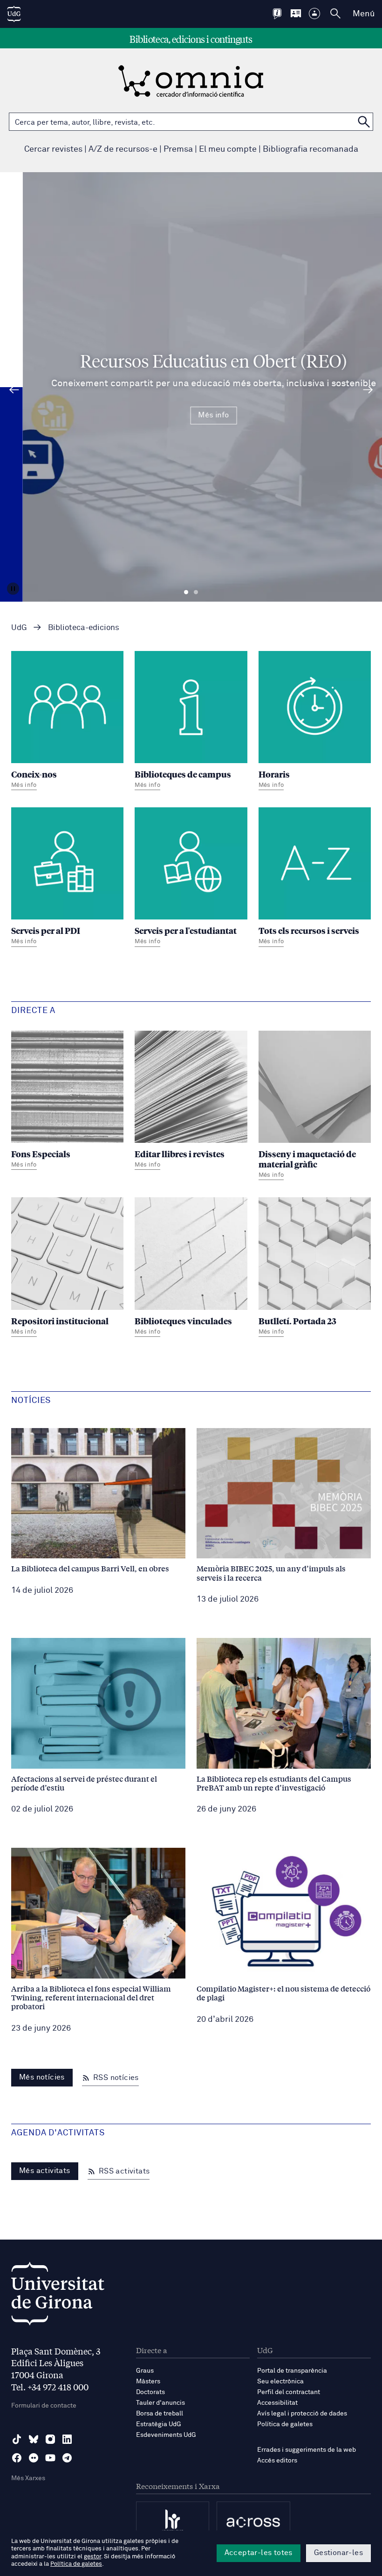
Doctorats (150, 2392)
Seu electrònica (280, 2381)
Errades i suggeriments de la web (307, 2450)
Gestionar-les (338, 2553)
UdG (19, 628)
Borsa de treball (160, 2414)
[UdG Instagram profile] (50, 2439)
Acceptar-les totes (259, 2553)
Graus (145, 2371)
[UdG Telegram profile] (67, 2458)
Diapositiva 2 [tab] (196, 592)
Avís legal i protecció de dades (302, 2414)
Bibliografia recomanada (310, 149)
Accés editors (277, 2461)
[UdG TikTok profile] (17, 2439)
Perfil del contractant (289, 2392)
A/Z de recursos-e (123, 149)
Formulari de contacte (44, 2406)
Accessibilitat (277, 2403)
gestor (92, 2557)
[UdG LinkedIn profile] (67, 2439)
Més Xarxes (28, 2478)
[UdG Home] (14, 14)
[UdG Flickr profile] (34, 2458)
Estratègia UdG (159, 2424)
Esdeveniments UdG (166, 2435)
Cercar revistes (53, 149)
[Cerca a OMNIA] (364, 122)
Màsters (148, 2381)
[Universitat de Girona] (58, 2296)
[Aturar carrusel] (13, 589)
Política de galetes (285, 2424)
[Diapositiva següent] (368, 390)
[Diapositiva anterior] (14, 390)
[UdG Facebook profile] (17, 2458)
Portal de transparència (292, 2371)
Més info (191, 415)
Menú (364, 14)
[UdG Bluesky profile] (34, 2439)
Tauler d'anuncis (160, 2403)
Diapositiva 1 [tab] (186, 592)
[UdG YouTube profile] (50, 2458)
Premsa (178, 149)
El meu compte (228, 149)
